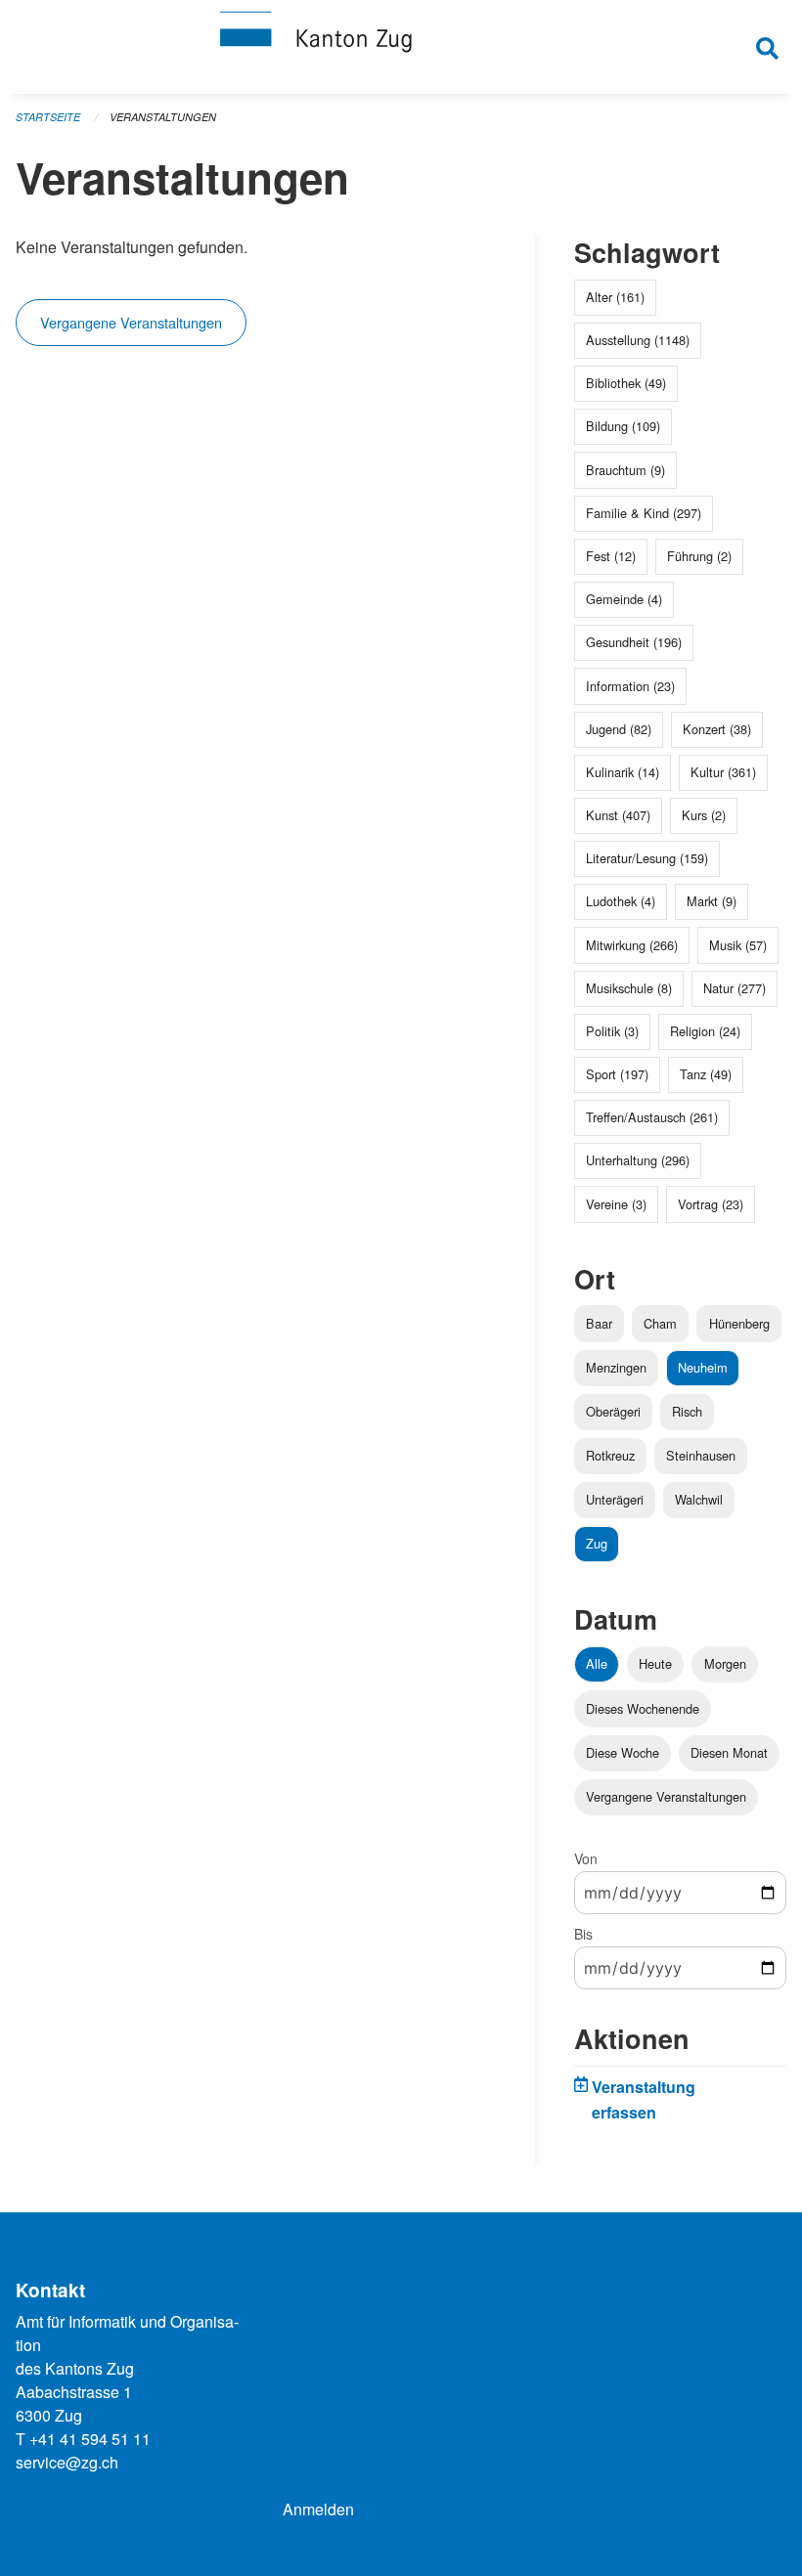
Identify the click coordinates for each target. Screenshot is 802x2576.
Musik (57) (738, 945)
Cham (660, 1323)
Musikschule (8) (629, 988)
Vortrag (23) (711, 1204)
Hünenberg (739, 1323)
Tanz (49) (706, 1074)
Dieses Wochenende (643, 1708)
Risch (687, 1411)
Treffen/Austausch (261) (652, 1117)
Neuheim (703, 1367)
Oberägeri (613, 1411)
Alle (597, 1663)
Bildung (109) (623, 426)
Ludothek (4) (621, 901)
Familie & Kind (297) (644, 513)
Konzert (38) (717, 729)
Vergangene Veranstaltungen (131, 322)
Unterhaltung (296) (638, 1160)
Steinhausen (701, 1455)
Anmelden (318, 2509)
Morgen (725, 1663)
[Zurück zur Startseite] (401, 47)
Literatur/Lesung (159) (647, 858)
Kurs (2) (704, 815)
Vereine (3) (616, 1204)
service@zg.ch (67, 2462)
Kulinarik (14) (623, 772)
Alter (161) (615, 297)
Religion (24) (705, 1031)
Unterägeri (615, 1499)
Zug (597, 1543)
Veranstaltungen (163, 117)
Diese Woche (623, 1752)
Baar (599, 1323)
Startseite (48, 117)
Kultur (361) (723, 772)
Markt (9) (712, 901)
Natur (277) (735, 988)
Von (586, 1858)
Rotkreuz (610, 1455)
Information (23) (630, 686)
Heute (655, 1663)
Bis (583, 1934)
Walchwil (699, 1499)
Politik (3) (612, 1031)
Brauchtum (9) (625, 470)
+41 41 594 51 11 (90, 2439)
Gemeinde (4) (624, 599)
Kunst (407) (618, 815)
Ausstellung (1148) (638, 340)
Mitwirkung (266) (632, 945)
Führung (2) (699, 556)
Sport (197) (617, 1074)
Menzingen (616, 1367)
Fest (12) (611, 556)
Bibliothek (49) (626, 383)
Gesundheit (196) (634, 642)
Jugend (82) (619, 729)
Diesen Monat (729, 1752)
